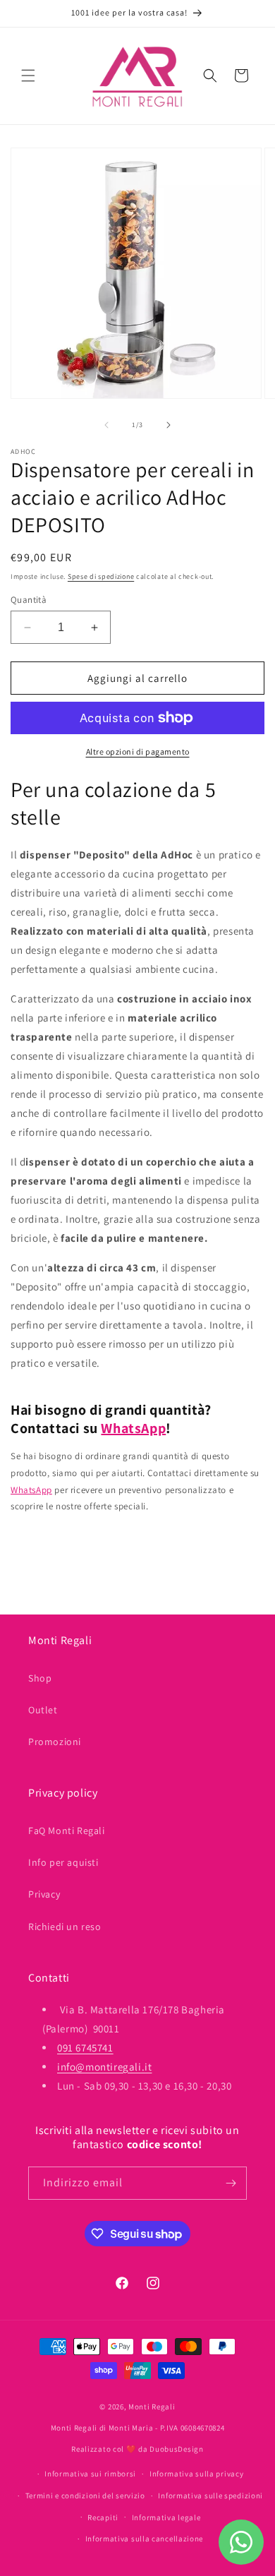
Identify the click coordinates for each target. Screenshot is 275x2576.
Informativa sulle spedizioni (210, 2496)
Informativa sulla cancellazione (145, 2539)
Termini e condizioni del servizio (85, 2496)
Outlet (43, 1710)
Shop (40, 1678)
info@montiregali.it (104, 2067)
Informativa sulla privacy (197, 2474)
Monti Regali (152, 2407)
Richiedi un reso (65, 1927)
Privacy (44, 1894)
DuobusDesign (176, 2449)
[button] (28, 76)
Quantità (29, 600)
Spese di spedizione (101, 576)
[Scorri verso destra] (169, 425)
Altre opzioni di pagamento (138, 751)
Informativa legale (166, 2517)
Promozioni (55, 1742)
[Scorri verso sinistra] (106, 425)
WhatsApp (133, 1428)
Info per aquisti (63, 1862)
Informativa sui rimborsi (90, 2474)
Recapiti (103, 2517)
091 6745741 (85, 2048)
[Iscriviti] (231, 2183)
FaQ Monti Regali (67, 1831)
